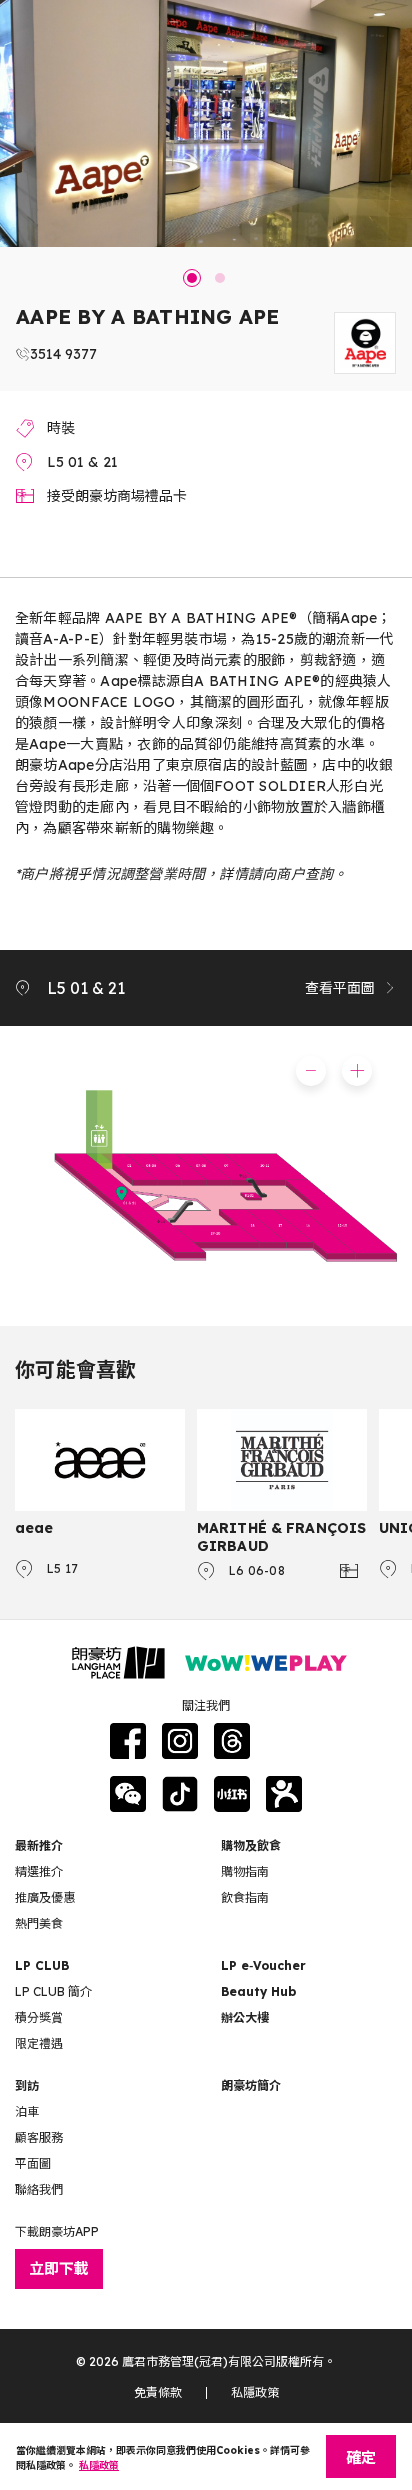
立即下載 (59, 2268)
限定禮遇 (39, 2043)
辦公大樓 (245, 2017)
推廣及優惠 (45, 1897)
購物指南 (245, 1871)
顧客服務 (39, 2137)
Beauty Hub (258, 1991)
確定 (361, 2457)
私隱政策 (255, 2392)
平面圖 (33, 2163)
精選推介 (39, 1871)
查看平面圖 (340, 988)
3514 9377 (63, 354)
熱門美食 (39, 1923)
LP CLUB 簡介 (53, 1991)
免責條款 (158, 2392)
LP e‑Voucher (263, 1965)
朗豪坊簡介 (251, 2085)
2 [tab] (220, 278)
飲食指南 (245, 1897)
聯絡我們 (39, 2189)
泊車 (27, 2111)
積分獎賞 (39, 2017)
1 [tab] (192, 278)
